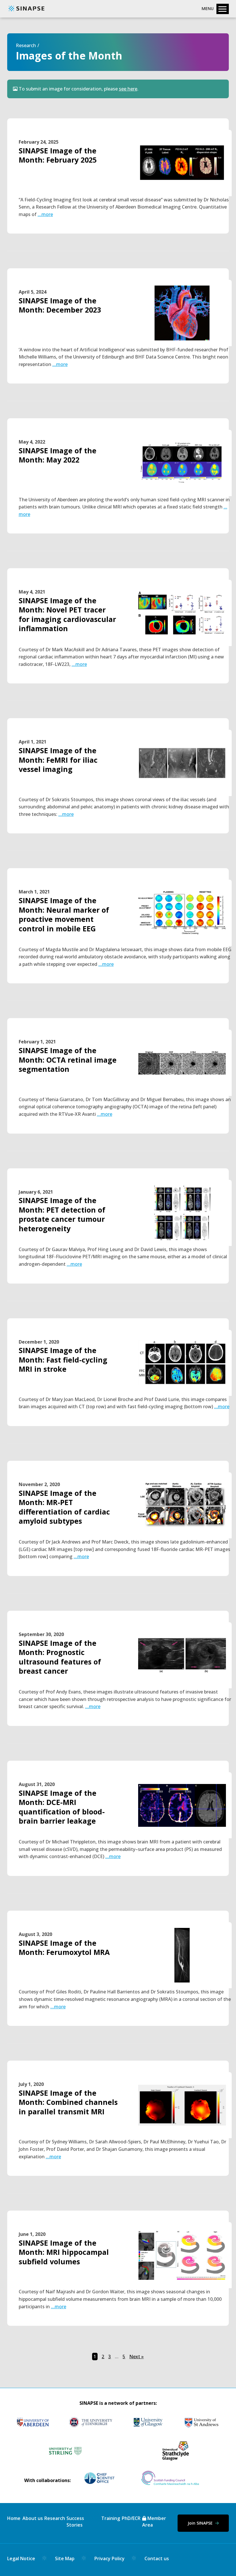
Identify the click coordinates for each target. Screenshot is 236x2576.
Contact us (157, 2558)
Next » (136, 2357)
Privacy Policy (110, 2558)
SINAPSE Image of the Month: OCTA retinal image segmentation (68, 1060)
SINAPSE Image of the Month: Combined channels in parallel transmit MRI (68, 2102)
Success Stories (75, 2521)
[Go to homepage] (26, 11)
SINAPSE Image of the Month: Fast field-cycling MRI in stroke (63, 1360)
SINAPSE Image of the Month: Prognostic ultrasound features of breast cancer (60, 1657)
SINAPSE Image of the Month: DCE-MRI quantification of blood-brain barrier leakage (62, 1807)
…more (45, 214)
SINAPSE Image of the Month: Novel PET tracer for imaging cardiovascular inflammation (67, 614)
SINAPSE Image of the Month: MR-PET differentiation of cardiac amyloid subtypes (64, 1507)
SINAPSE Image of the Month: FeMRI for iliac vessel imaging (58, 760)
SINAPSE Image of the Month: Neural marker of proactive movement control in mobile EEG (64, 914)
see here (128, 89)
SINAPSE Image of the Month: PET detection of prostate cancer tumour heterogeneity (62, 1214)
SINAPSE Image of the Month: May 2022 (58, 455)
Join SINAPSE (201, 2523)
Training (111, 2518)
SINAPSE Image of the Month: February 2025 (58, 155)
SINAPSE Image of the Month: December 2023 (60, 305)
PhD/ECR (131, 2518)
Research (26, 45)
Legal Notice (21, 2558)
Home (14, 2518)
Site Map (65, 2558)
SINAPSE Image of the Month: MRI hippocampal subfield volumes (64, 2252)
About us (33, 2518)
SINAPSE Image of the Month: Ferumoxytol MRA (64, 1948)
